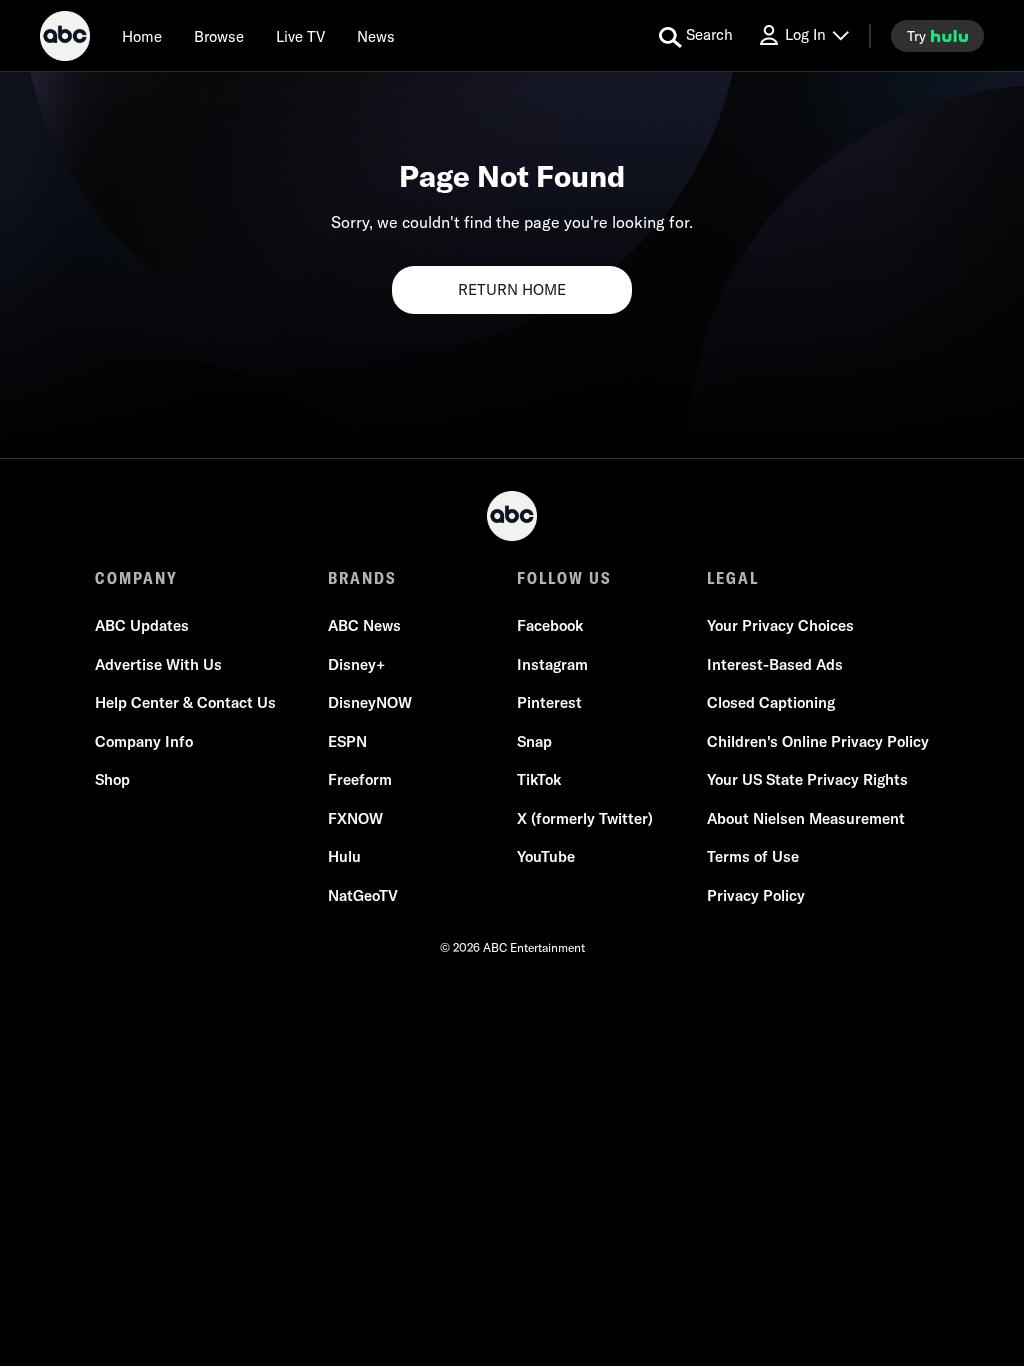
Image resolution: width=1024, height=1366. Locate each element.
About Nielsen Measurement (806, 818)
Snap (534, 741)
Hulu (344, 856)
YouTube (546, 856)
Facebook (550, 625)
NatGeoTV (363, 895)
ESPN (347, 741)
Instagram (552, 664)
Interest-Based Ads (775, 664)
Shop (112, 779)
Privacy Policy (756, 895)
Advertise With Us (158, 664)
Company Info (144, 741)
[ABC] (65, 39)
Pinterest (549, 702)
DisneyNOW (370, 702)
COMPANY (136, 578)
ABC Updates (142, 625)
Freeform (360, 779)
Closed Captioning (771, 702)
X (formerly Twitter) (585, 818)
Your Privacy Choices (780, 625)
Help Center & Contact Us (185, 702)
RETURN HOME (512, 289)
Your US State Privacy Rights (807, 779)
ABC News (364, 625)
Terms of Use (753, 856)
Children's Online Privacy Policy (818, 741)
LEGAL (733, 578)
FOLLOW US (564, 578)
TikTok (539, 779)
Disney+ (356, 664)
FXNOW (355, 818)
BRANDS (362, 578)
